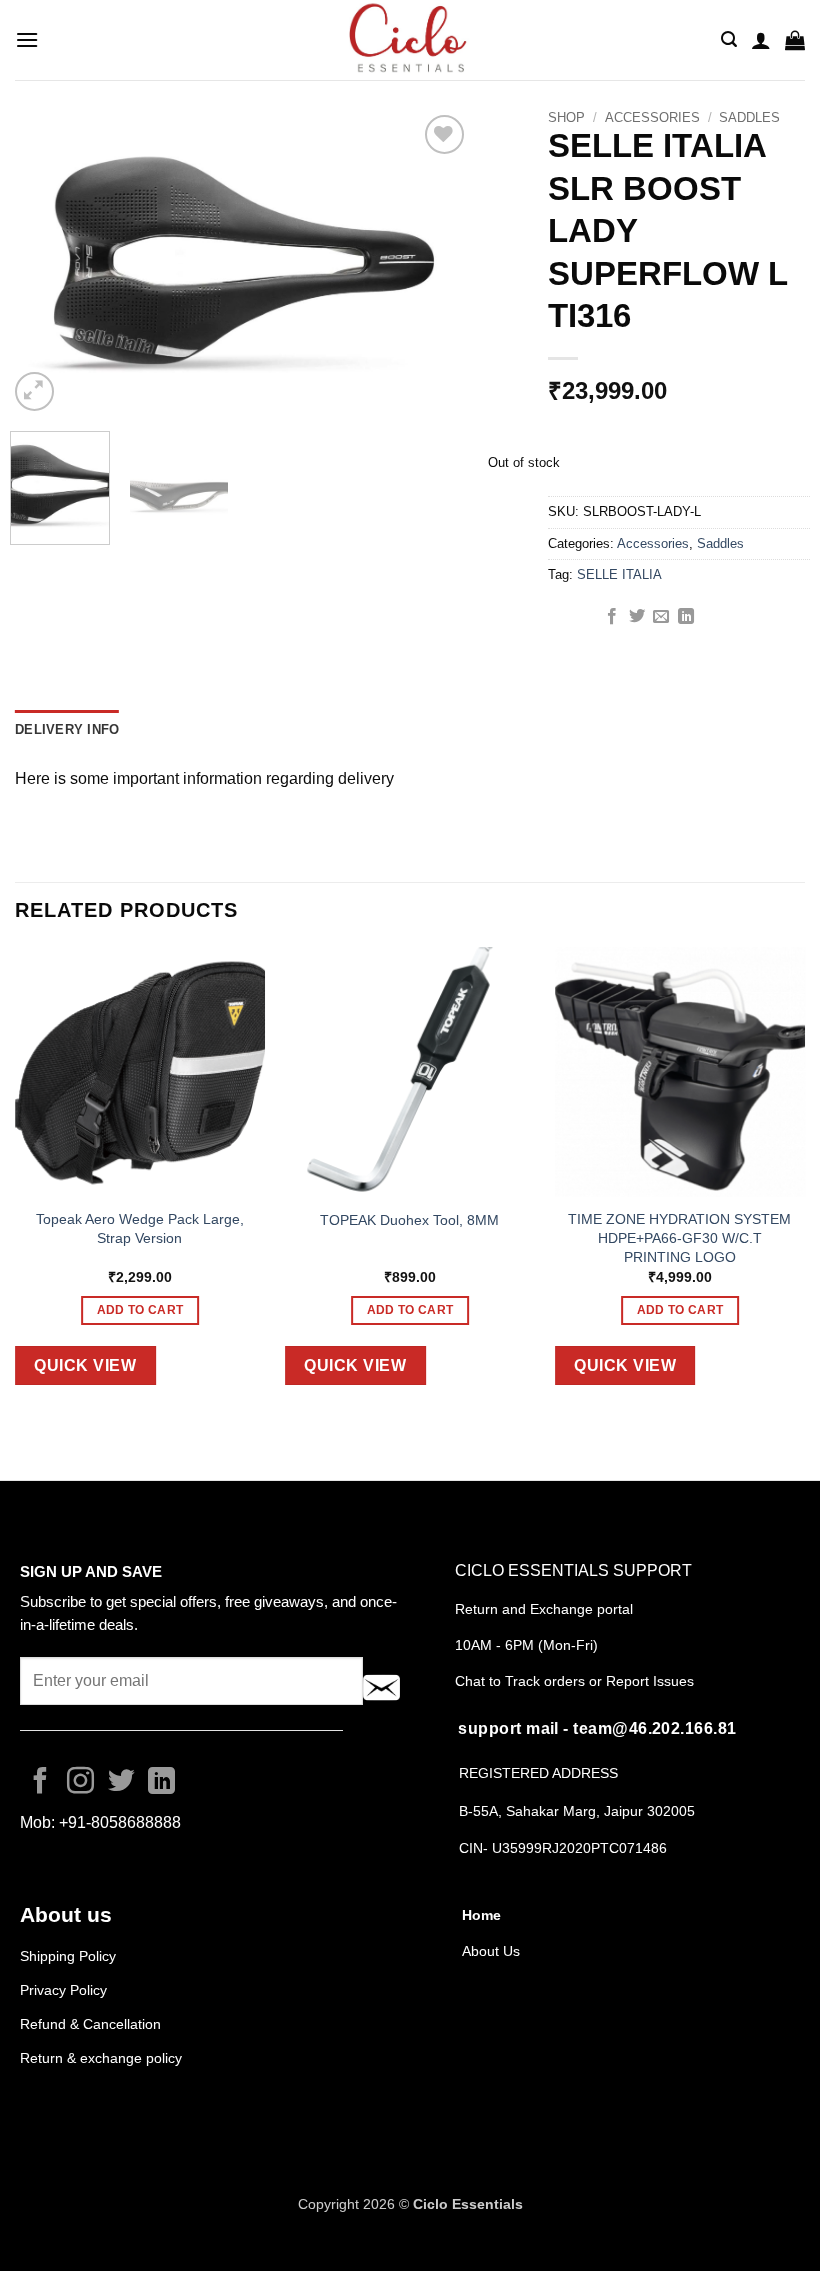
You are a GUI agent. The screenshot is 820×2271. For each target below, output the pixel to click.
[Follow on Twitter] (121, 1783)
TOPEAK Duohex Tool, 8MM (409, 1220)
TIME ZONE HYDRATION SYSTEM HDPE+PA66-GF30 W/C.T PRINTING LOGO (679, 1237)
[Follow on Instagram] (80, 1783)
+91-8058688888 (120, 1822)
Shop (566, 117)
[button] (27, 39)
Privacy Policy (63, 1990)
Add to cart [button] (140, 1310)
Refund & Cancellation (92, 2024)
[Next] (434, 262)
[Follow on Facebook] (40, 1783)
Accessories (652, 117)
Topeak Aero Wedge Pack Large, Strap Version (140, 1228)
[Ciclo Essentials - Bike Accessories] (410, 40)
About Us (491, 1951)
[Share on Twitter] (637, 617)
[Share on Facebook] (612, 617)
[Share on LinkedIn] (686, 617)
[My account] (761, 40)
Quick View (85, 1365)
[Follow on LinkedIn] (161, 1783)
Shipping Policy (68, 1956)
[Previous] (44, 262)
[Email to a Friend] (661, 617)
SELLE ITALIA (619, 574)
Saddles (749, 117)
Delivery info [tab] (67, 729)
